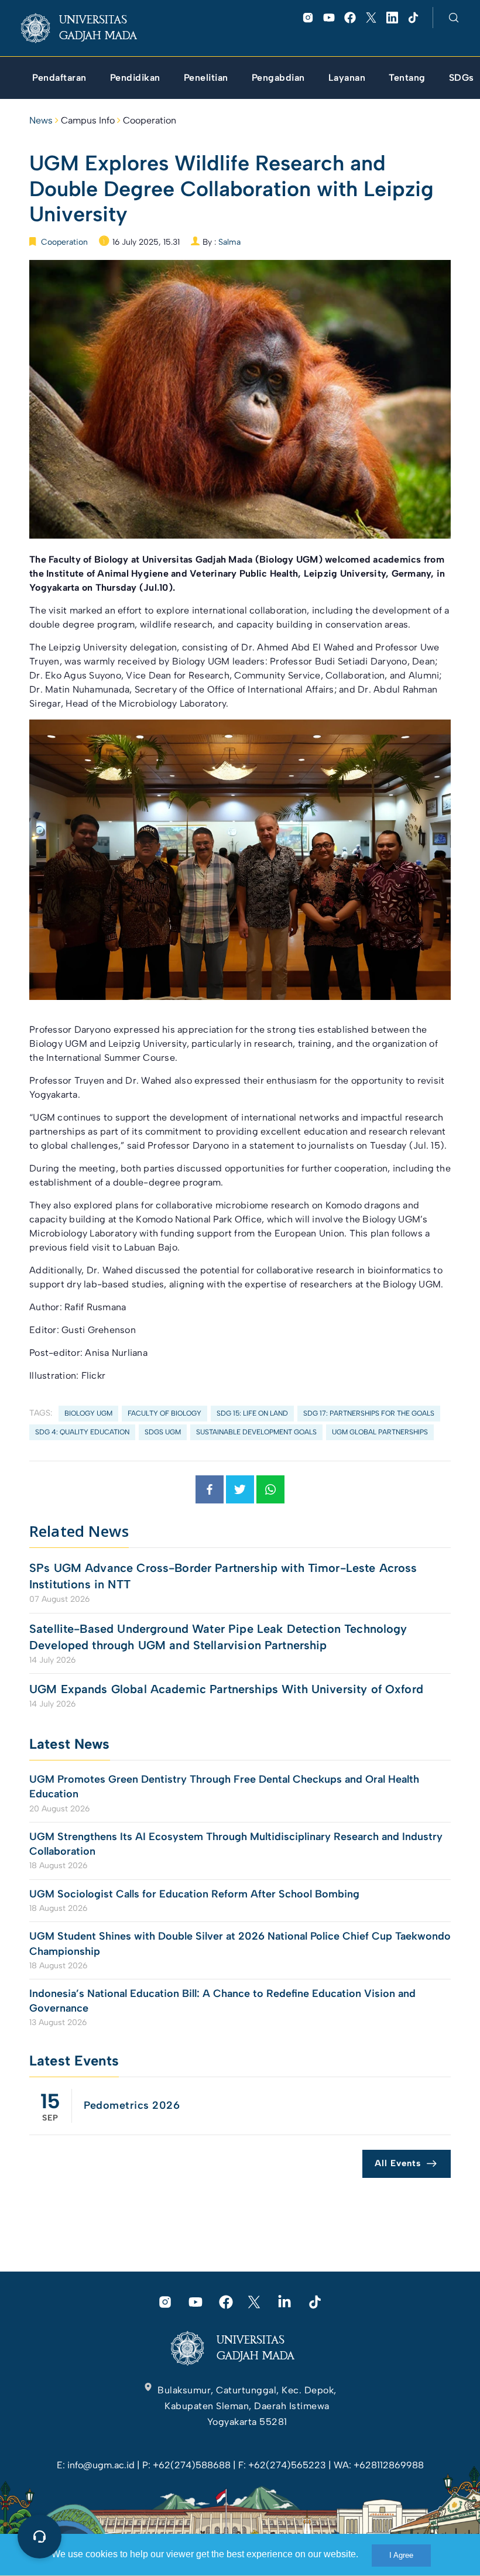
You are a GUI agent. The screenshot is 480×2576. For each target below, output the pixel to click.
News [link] (41, 120)
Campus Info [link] (88, 120)
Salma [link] (229, 242)
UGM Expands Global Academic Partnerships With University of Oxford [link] (226, 1689)
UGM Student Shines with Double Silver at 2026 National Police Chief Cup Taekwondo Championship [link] (240, 1943)
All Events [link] (398, 2163)
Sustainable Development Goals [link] (256, 1432)
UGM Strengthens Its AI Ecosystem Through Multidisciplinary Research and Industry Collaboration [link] (236, 1844)
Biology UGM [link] (88, 1413)
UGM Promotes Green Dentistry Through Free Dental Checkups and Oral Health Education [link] (224, 1787)
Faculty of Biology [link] (164, 1413)
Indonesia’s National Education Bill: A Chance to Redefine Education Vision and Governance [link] (222, 2001)
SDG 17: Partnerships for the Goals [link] (369, 1413)
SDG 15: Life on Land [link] (252, 1413)
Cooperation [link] (150, 120)
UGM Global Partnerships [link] (380, 1432)
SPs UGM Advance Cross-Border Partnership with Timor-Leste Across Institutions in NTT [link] (223, 1576)
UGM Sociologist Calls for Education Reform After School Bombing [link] (194, 1894)
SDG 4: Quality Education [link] (82, 1432)
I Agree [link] (401, 2555)
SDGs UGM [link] (163, 1432)
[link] (88, 28)
